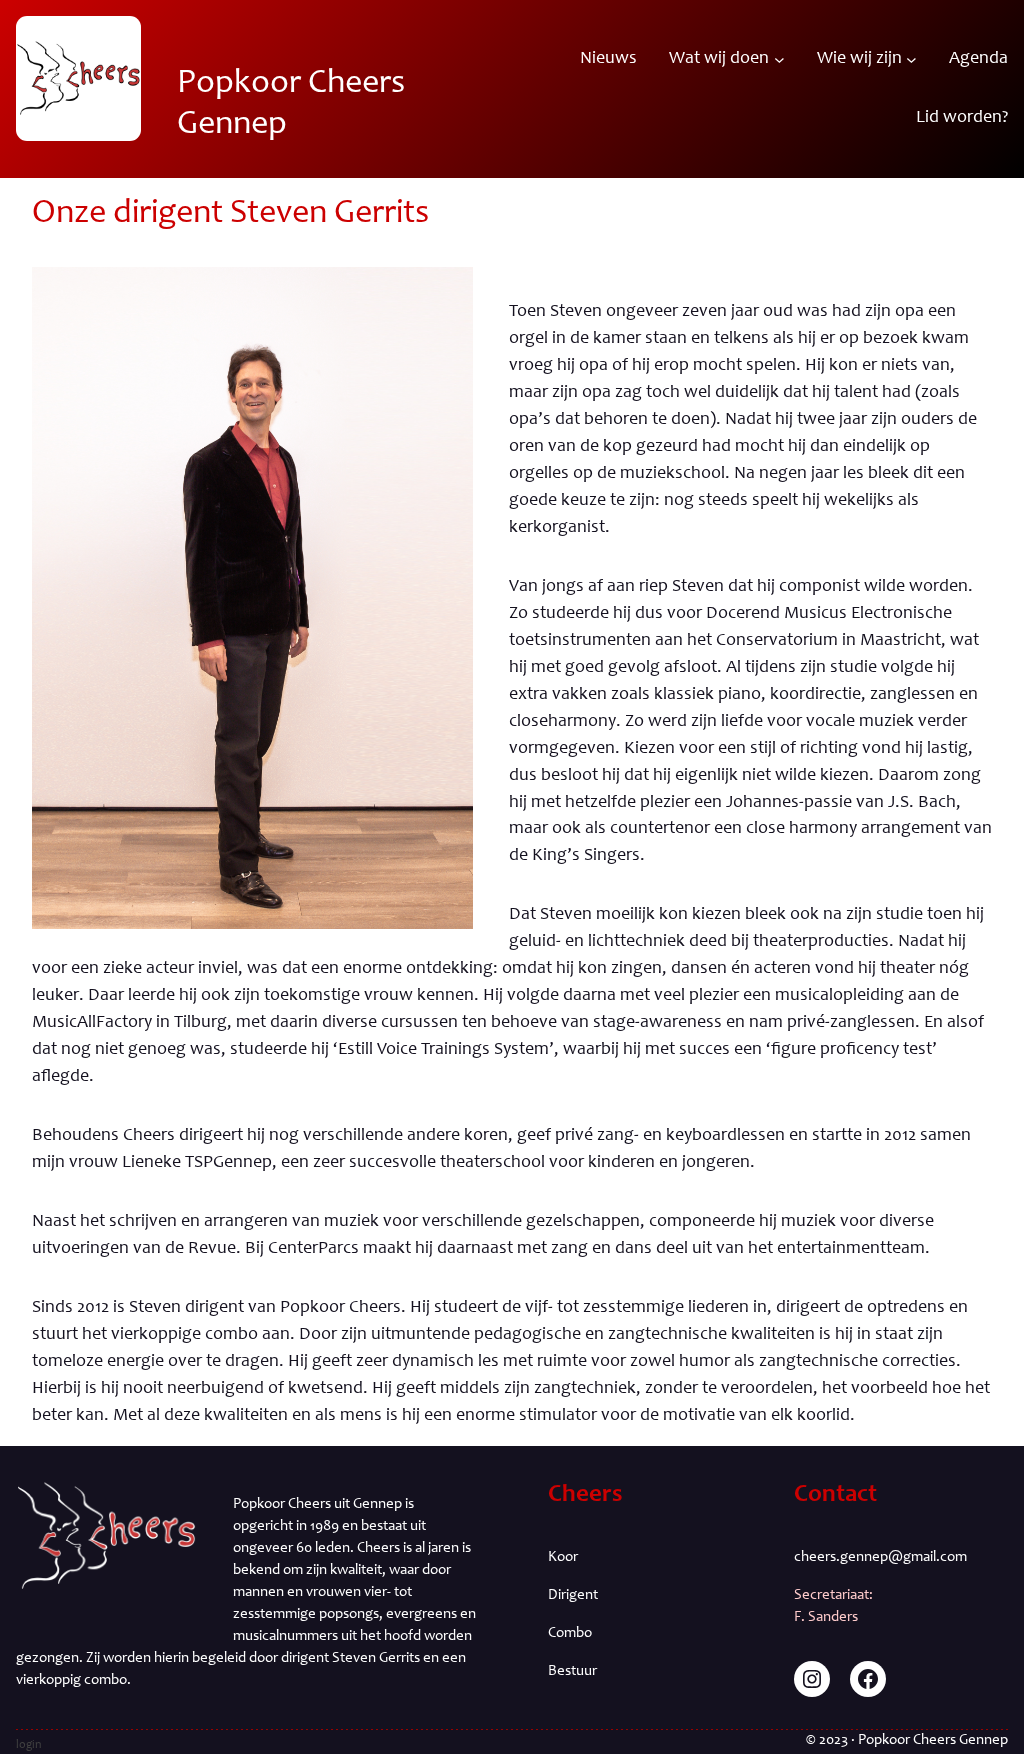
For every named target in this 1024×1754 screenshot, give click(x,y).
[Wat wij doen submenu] (779, 59)
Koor (563, 1557)
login (29, 1745)
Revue (212, 1249)
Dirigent (573, 1595)
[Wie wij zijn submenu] (911, 59)
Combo (570, 1633)
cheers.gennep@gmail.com (880, 1557)
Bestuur (572, 1671)
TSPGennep (228, 1163)
